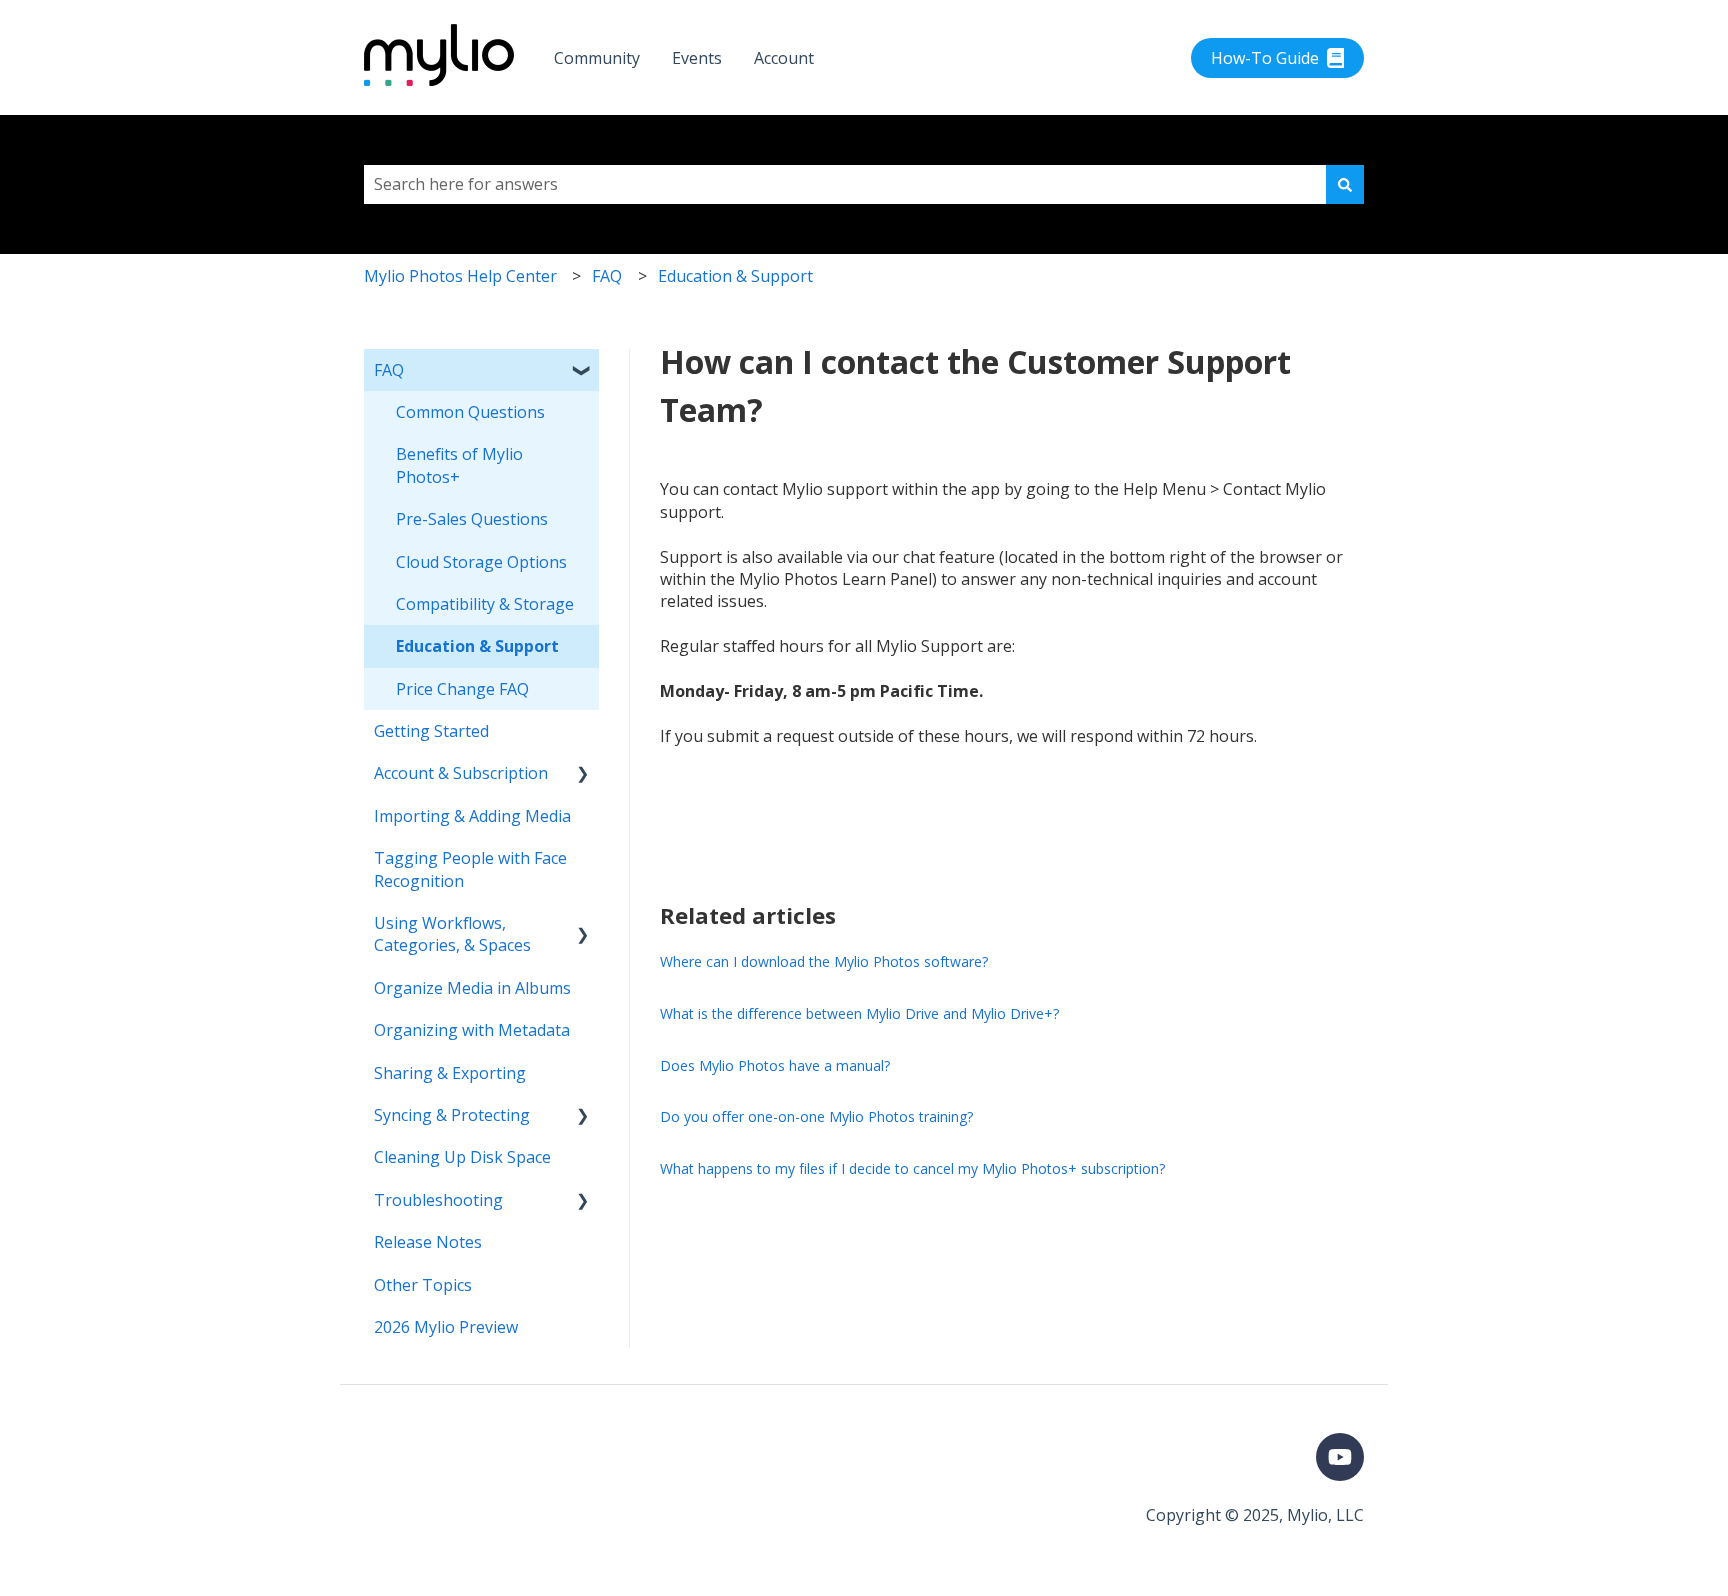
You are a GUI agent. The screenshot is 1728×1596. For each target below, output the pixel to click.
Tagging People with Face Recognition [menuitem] (470, 869)
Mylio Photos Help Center (460, 276)
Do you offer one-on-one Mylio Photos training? (816, 1116)
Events (697, 58)
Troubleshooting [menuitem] (438, 1200)
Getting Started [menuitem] (431, 731)
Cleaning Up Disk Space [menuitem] (462, 1157)
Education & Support (735, 276)
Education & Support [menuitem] (477, 646)
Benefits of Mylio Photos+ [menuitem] (459, 465)
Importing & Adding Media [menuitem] (472, 816)
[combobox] (845, 184)
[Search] (1345, 184)
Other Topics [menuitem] (423, 1285)
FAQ (607, 276)
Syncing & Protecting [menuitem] (452, 1115)
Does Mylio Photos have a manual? (775, 1065)
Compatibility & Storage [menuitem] (485, 604)
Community (597, 58)
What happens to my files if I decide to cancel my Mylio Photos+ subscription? (912, 1168)
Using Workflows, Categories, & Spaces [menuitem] (452, 934)
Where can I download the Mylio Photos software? (824, 961)
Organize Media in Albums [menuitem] (472, 988)
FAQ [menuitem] (389, 370)
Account (784, 58)
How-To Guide (1265, 58)
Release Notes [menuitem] (428, 1242)
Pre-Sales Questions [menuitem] (472, 519)
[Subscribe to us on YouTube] (1340, 1457)
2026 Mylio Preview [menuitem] (446, 1327)
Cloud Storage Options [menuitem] (481, 562)
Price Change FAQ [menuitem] (462, 689)
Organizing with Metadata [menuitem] (472, 1030)
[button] (583, 371)
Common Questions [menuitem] (470, 412)
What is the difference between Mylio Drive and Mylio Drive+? (859, 1013)
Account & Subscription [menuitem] (461, 773)
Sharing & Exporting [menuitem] (450, 1073)
